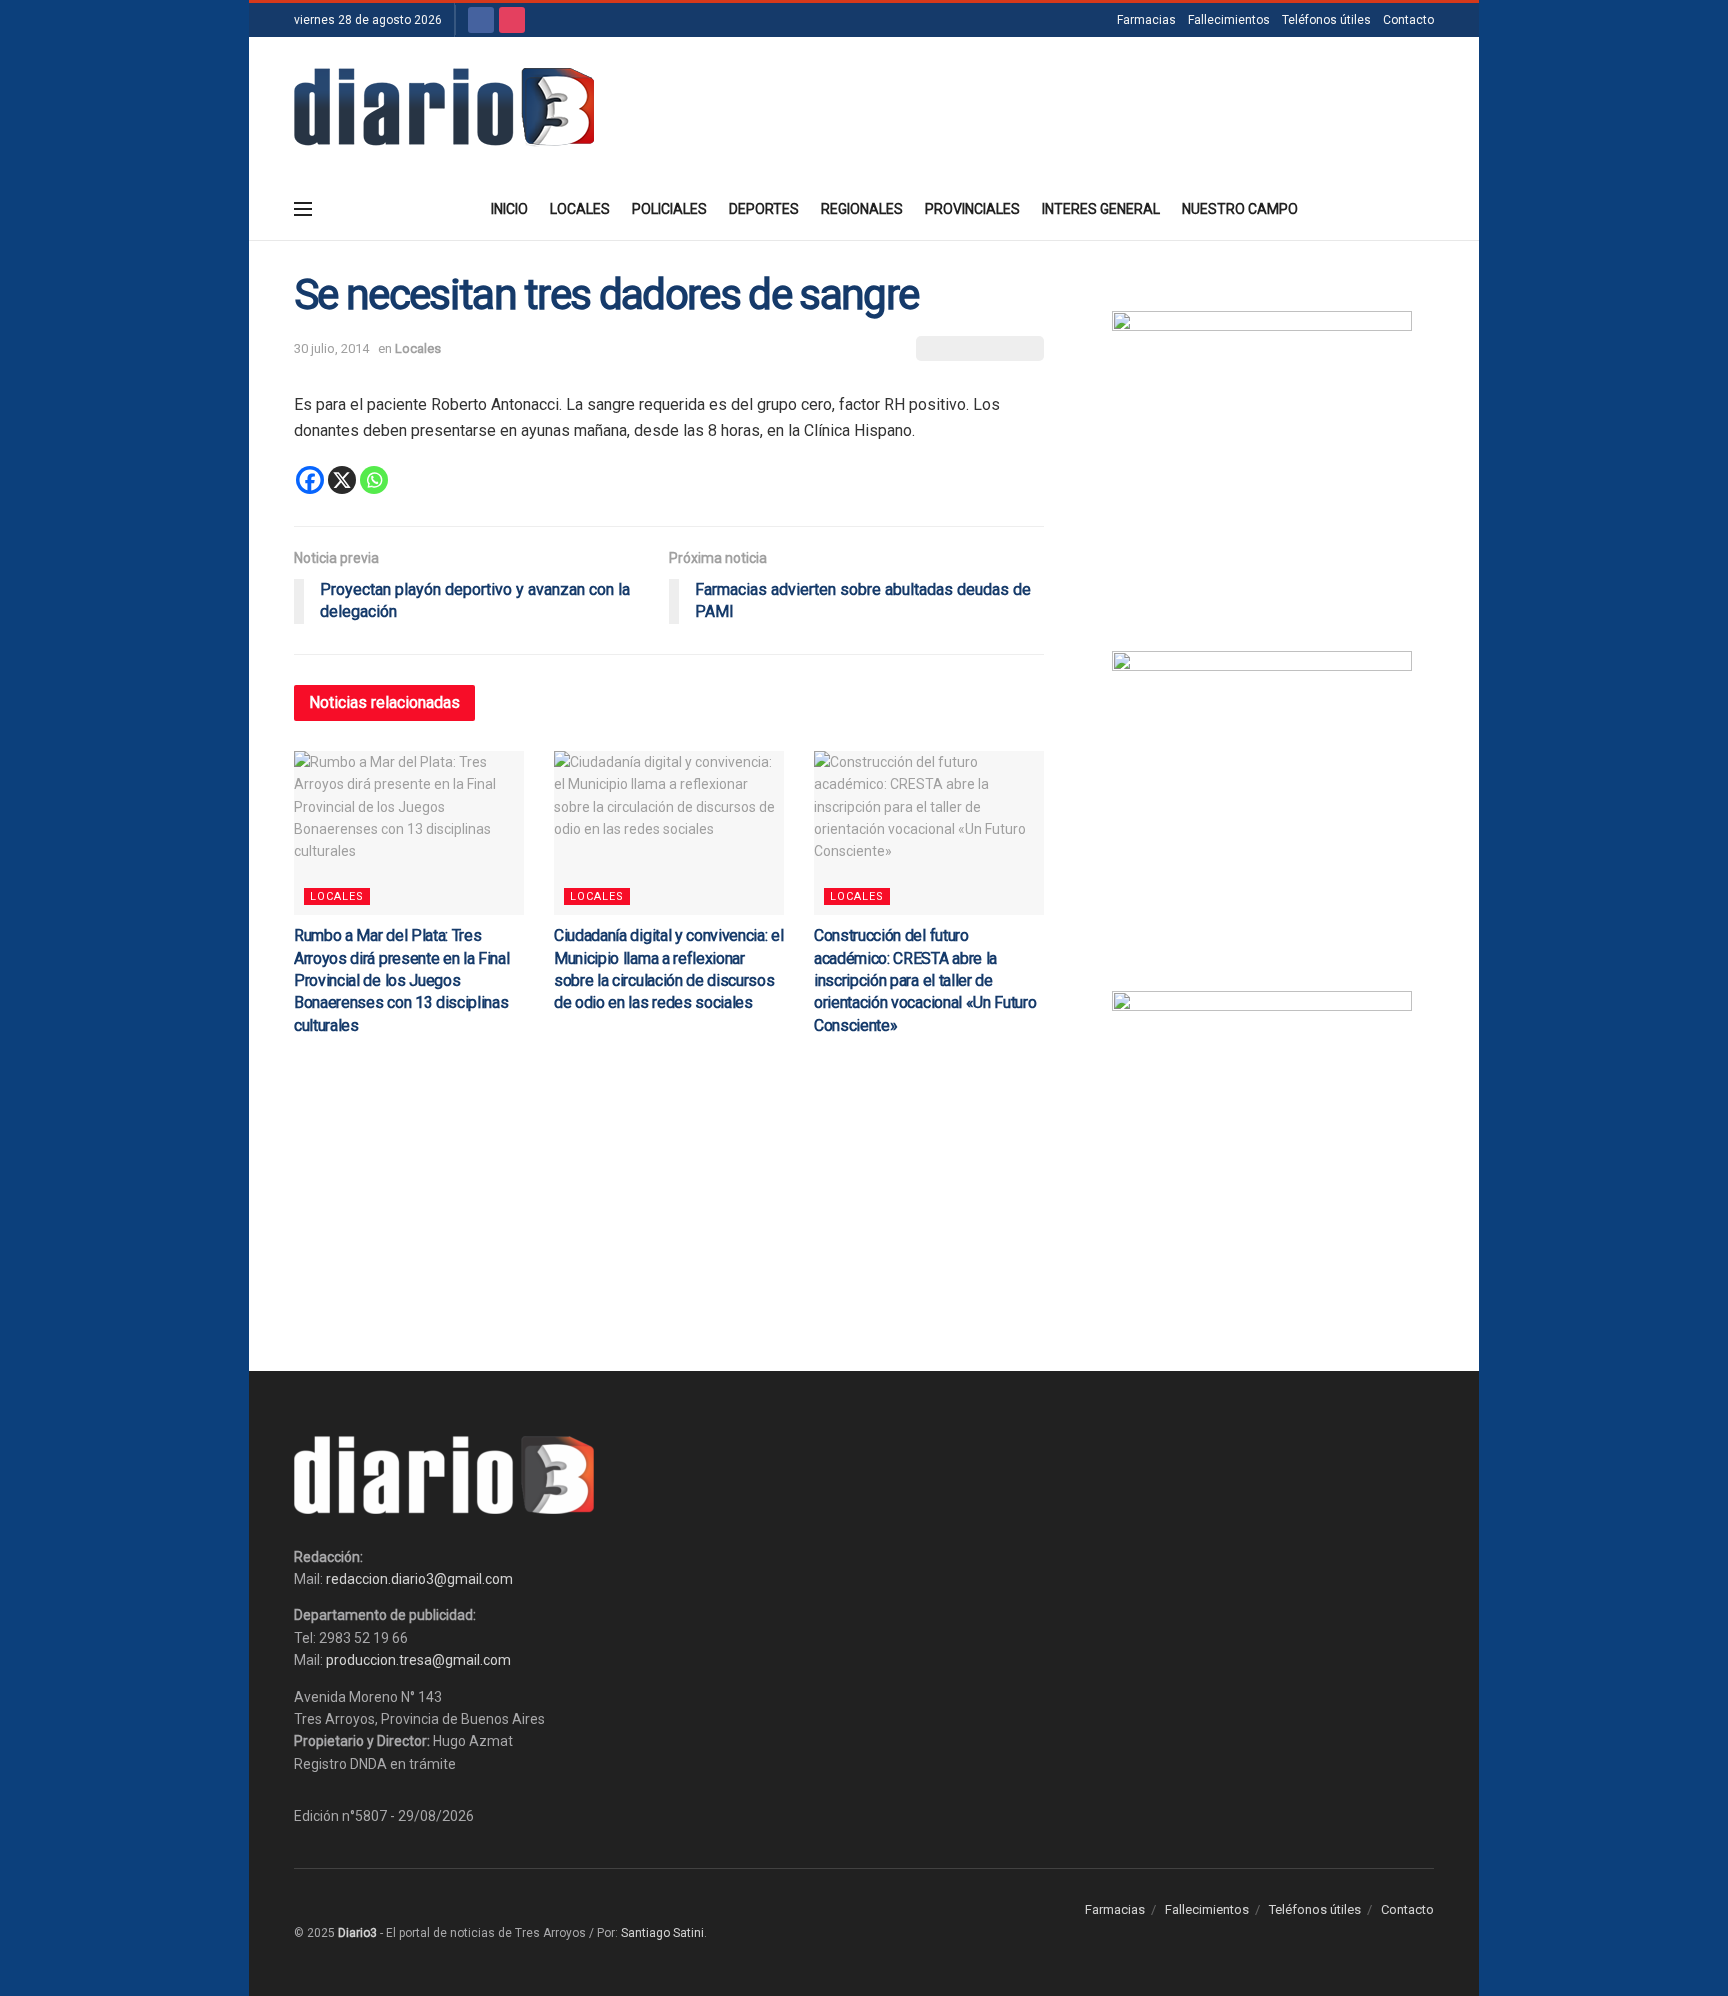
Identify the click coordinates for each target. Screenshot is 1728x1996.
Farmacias (1146, 20)
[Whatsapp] (374, 480)
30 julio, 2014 (331, 348)
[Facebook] (310, 480)
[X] (342, 480)
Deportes (764, 209)
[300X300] (1262, 800)
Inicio (509, 209)
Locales (580, 209)
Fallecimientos (1229, 20)
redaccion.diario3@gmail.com (419, 1579)
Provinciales (972, 209)
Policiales (669, 209)
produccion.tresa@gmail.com (418, 1660)
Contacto (1408, 20)
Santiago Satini (662, 1933)
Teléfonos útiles (1326, 20)
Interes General (1101, 209)
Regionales (862, 209)
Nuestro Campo (1240, 209)
